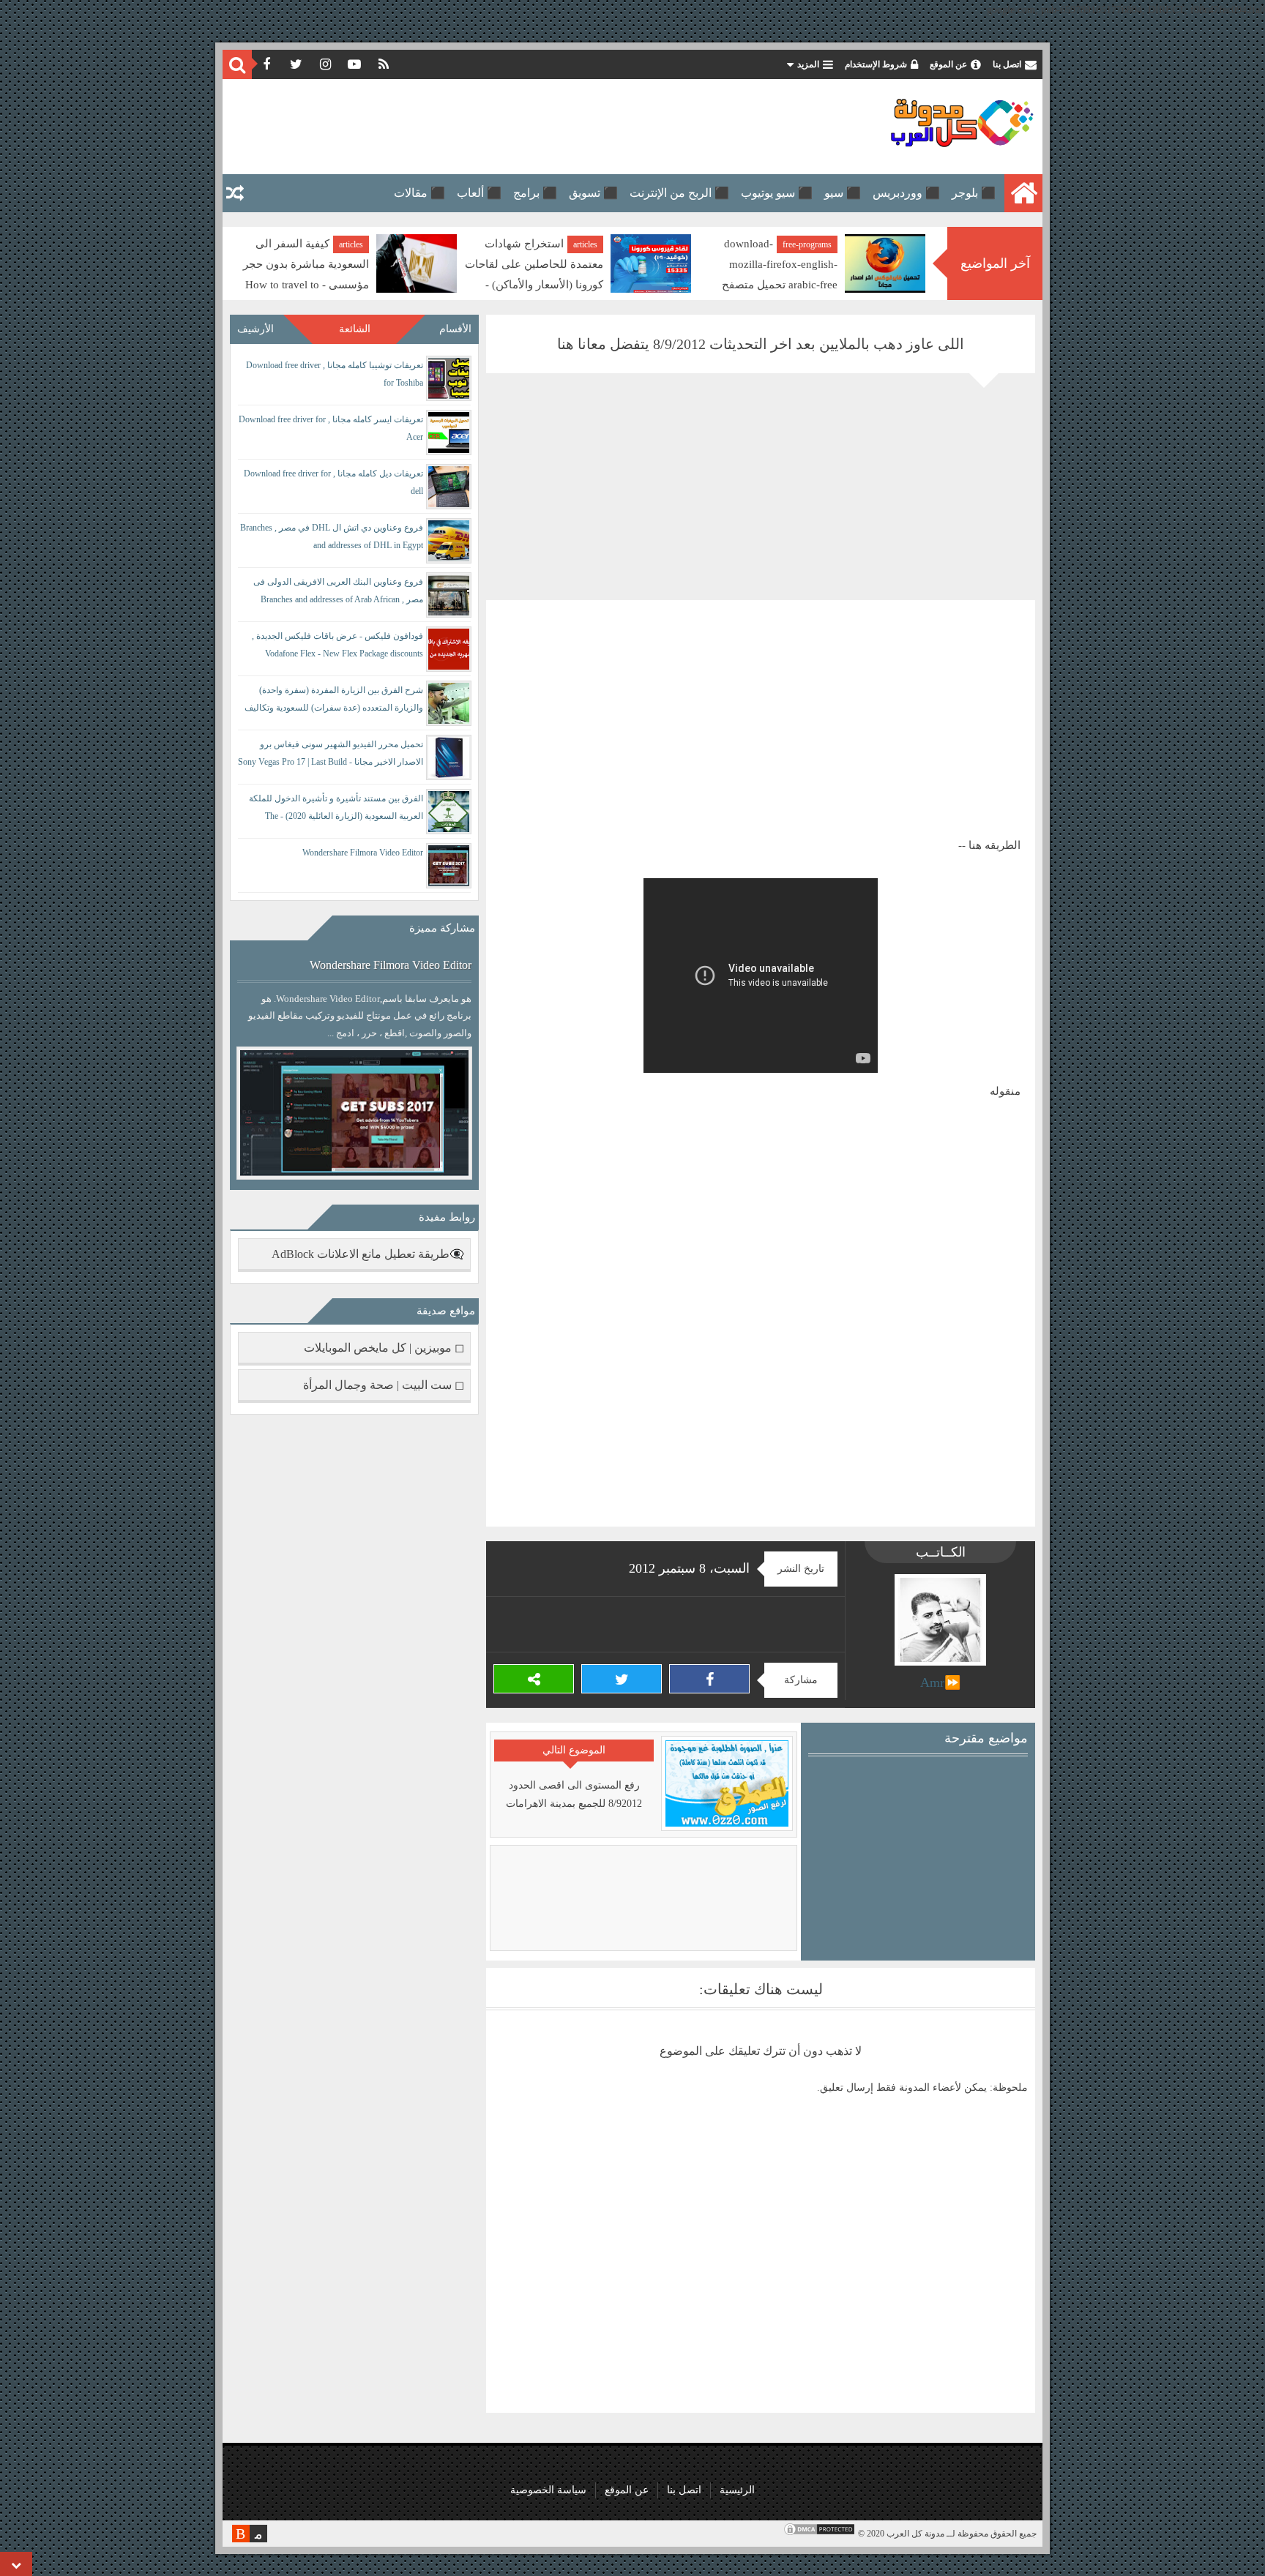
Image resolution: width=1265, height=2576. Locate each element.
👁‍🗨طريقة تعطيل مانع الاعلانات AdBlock (368, 1254)
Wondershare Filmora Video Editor (363, 853)
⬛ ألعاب (479, 193)
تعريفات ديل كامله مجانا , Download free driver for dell (333, 482)
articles (820, 244)
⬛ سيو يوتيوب (777, 193)
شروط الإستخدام (876, 64)
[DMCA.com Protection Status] (819, 2534)
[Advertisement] (496, 127)
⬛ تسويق (593, 193)
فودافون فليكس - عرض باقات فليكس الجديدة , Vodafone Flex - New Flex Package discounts (337, 645)
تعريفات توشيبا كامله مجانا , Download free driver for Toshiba (335, 374)
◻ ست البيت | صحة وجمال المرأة (384, 1385)
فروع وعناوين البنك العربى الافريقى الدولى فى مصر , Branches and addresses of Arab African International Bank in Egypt (338, 593)
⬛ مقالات (419, 193)
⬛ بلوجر (974, 193)
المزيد (808, 64)
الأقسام (455, 329)
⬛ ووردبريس (906, 193)
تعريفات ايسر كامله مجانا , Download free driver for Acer (331, 428)
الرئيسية (737, 2490)
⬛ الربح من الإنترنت (679, 193)
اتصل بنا (1007, 64)
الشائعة (355, 329)
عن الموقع (948, 64)
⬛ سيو (843, 193)
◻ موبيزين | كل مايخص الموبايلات (384, 1348)
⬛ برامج (535, 193)
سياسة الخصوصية (548, 2490)
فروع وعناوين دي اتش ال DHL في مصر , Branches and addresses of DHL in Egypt (332, 536)
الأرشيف (255, 329)
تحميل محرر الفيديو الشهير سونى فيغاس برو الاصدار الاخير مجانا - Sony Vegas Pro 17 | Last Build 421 (331, 756)
